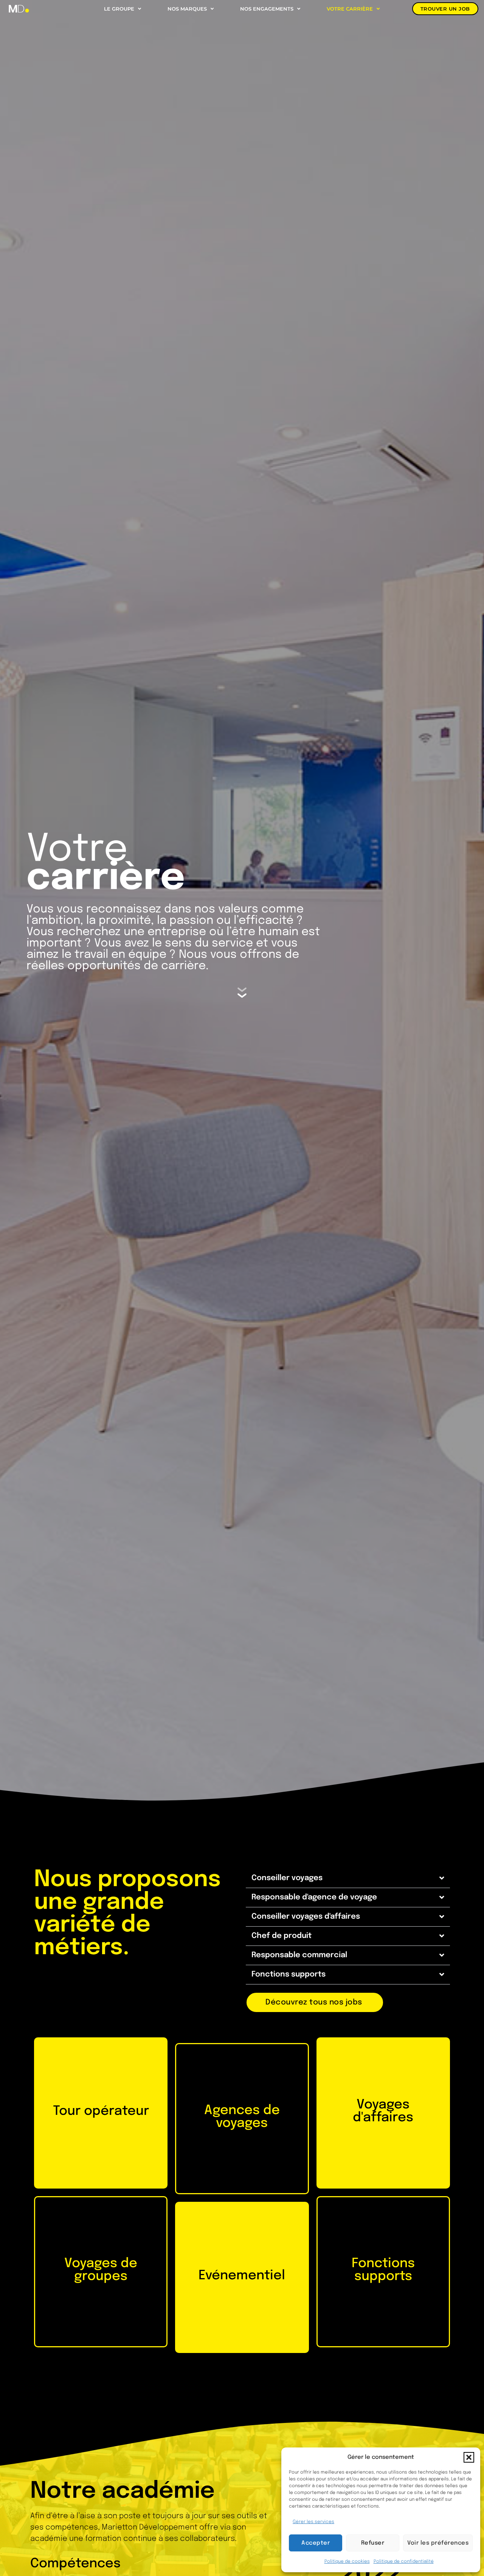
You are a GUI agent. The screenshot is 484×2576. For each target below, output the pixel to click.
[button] (469, 2457)
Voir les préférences (438, 2543)
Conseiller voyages (287, 1878)
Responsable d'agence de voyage (314, 1897)
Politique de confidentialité (404, 2562)
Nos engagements (267, 9)
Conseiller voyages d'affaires (306, 1917)
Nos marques (187, 9)
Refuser (373, 2543)
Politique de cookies (347, 2562)
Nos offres (100, 2152)
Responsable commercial (299, 1955)
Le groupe (119, 9)
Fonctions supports (289, 1974)
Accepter (316, 2543)
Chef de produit (282, 1936)
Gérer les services (313, 2522)
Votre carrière (350, 9)
